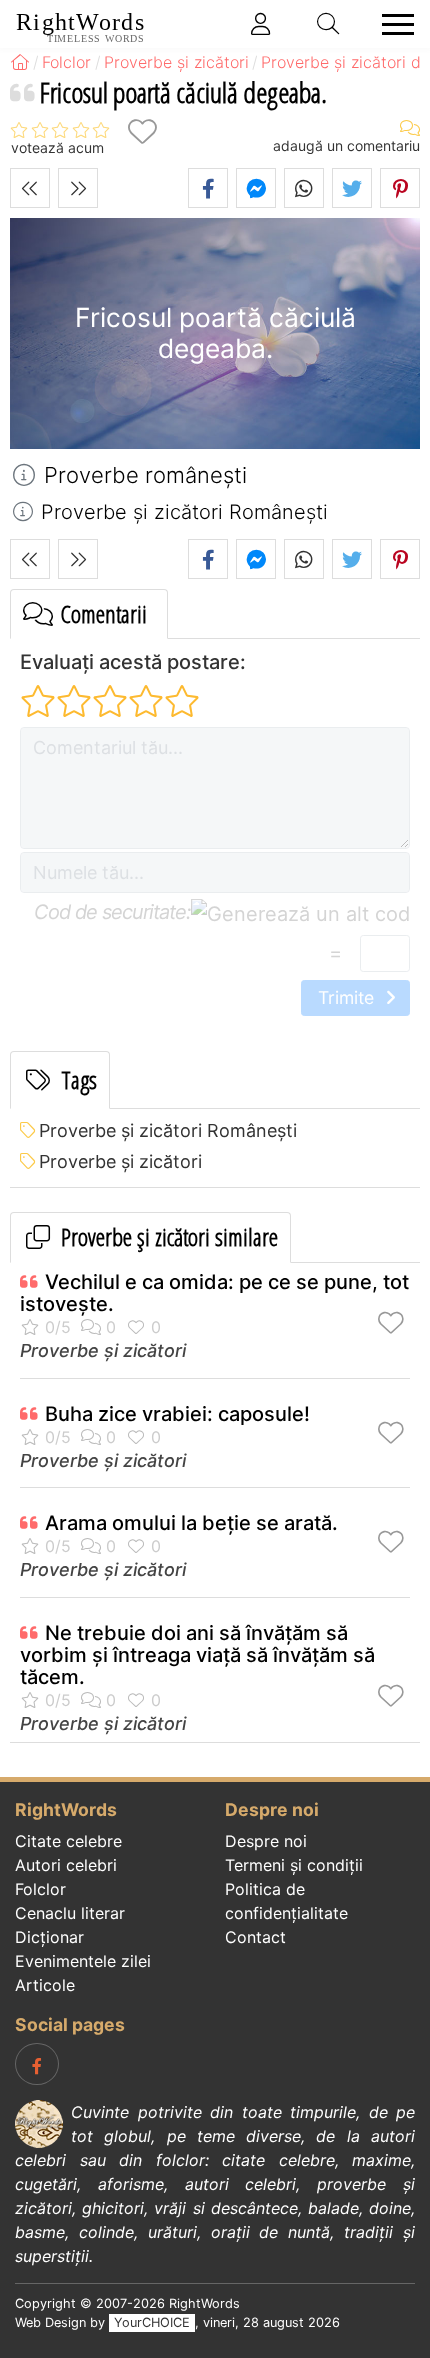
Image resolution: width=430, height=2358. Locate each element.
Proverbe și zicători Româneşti (168, 1130)
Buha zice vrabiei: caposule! (177, 1414)
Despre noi (266, 1841)
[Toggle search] (329, 24)
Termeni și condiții (294, 1865)
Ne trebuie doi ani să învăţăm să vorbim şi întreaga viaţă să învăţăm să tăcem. (197, 1655)
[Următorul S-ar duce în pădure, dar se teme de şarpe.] (78, 188)
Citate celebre (68, 1841)
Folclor (40, 1889)
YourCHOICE (152, 2322)
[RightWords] (20, 62)
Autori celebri (66, 1865)
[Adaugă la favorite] (142, 131)
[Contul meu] (261, 24)
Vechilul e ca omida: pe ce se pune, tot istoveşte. (214, 1293)
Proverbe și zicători (120, 1161)
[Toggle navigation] (392, 24)
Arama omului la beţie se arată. (191, 1523)
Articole (45, 1985)
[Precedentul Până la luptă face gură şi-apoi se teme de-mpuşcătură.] (30, 188)
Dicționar (49, 1937)
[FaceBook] (37, 2064)
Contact (255, 1937)
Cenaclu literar (70, 1913)
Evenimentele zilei (83, 1961)
